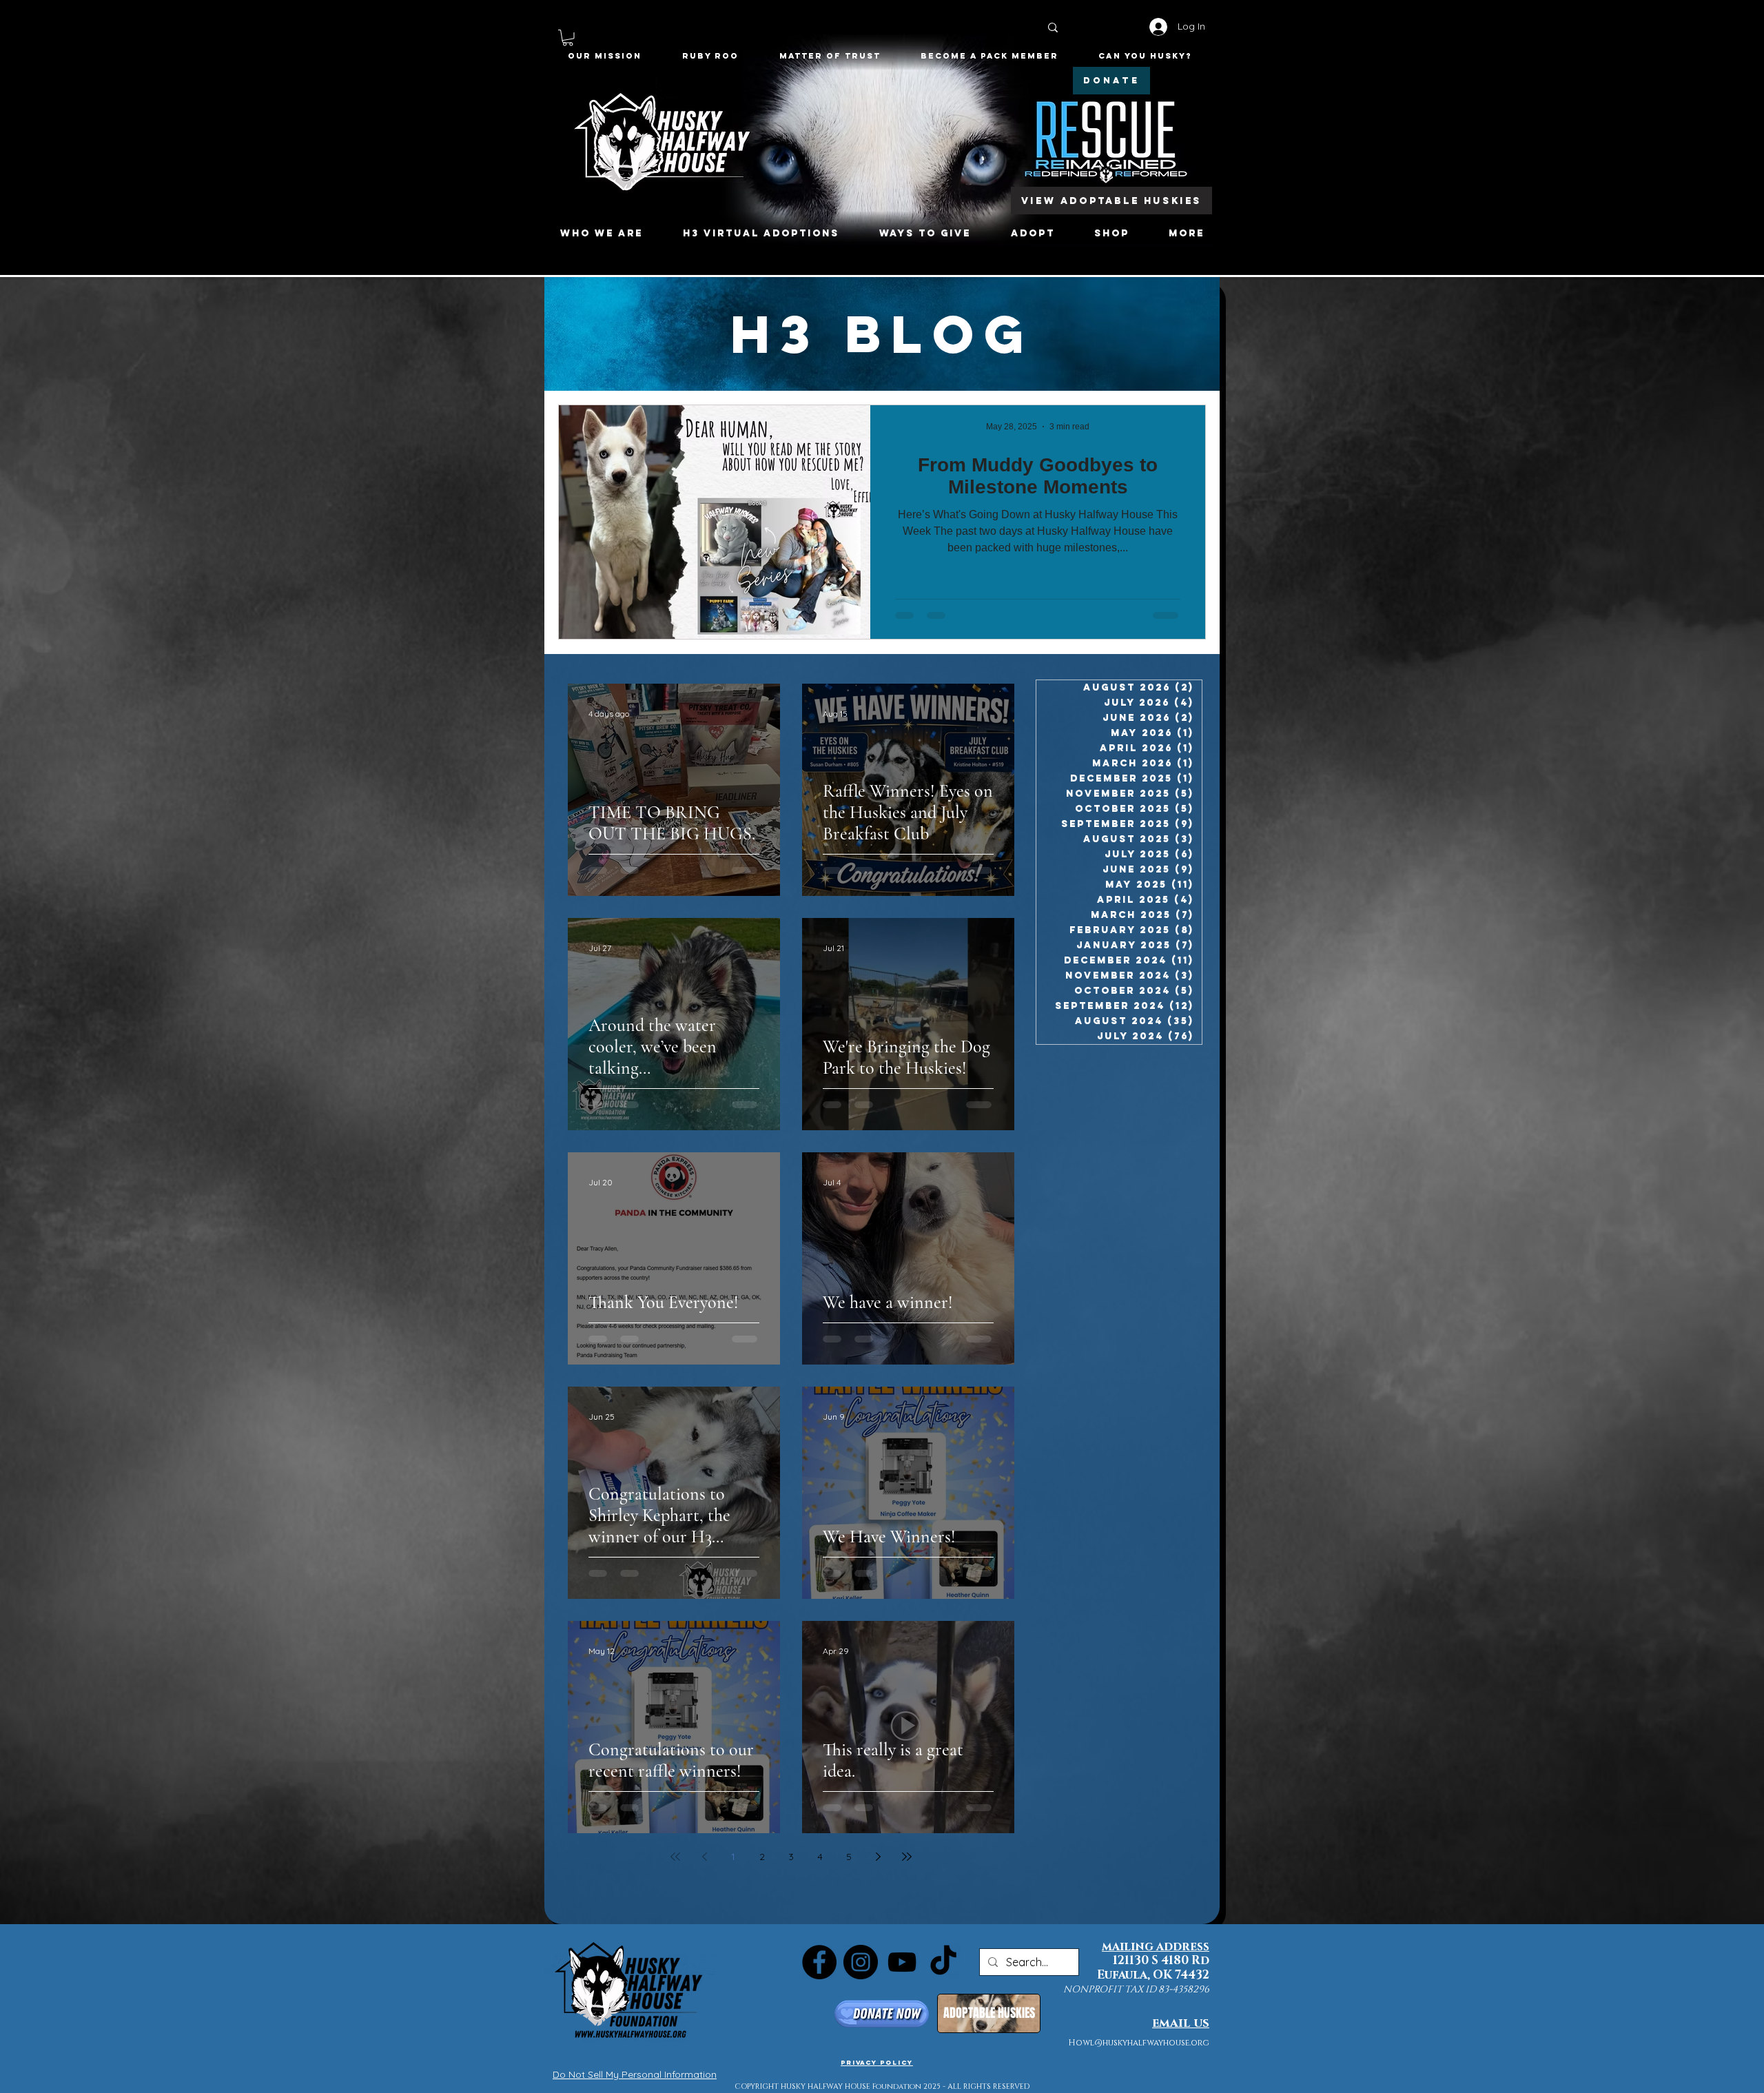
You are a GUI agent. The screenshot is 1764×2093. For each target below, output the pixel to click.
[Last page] (907, 1857)
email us (1181, 2023)
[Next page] (878, 1857)
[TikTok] (943, 1962)
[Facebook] (819, 1962)
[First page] (675, 1857)
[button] (568, 38)
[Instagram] (861, 1962)
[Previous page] (704, 1857)
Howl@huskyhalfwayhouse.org (1139, 2043)
